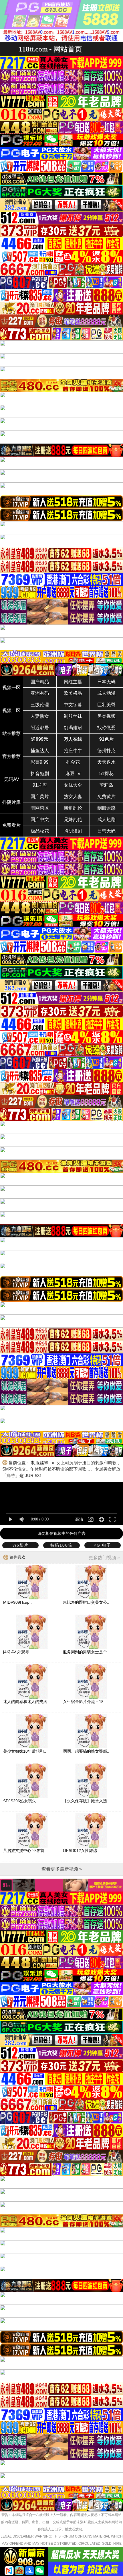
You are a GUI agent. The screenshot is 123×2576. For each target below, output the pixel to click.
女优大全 (73, 785)
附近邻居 (40, 728)
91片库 (40, 785)
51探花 (106, 774)
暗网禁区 (40, 808)
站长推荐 (11, 733)
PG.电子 (102, 1545)
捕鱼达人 (40, 751)
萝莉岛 (106, 785)
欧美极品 (73, 693)
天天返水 (106, 762)
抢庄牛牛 (73, 751)
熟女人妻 (73, 797)
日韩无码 (106, 831)
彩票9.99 (40, 762)
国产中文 (40, 819)
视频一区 (11, 687)
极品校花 (40, 831)
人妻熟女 (40, 716)
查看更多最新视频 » (62, 1869)
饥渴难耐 (73, 728)
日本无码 (106, 682)
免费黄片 (106, 797)
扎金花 (73, 762)
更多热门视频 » (104, 1558)
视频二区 (11, 710)
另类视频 (106, 716)
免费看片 (11, 825)
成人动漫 (106, 693)
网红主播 (73, 682)
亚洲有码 (40, 693)
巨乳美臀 (106, 705)
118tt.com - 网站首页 (50, 49)
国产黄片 (40, 797)
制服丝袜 (73, 716)
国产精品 (40, 682)
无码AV (12, 779)
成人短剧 (106, 819)
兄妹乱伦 (73, 819)
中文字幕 (73, 705)
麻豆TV (73, 774)
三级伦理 (40, 705)
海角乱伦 (73, 808)
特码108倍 (61, 1545)
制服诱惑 (106, 808)
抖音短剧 (40, 774)
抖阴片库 (11, 802)
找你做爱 (106, 728)
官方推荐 (11, 756)
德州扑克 (106, 751)
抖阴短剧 (73, 831)
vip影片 (21, 1545)
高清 (79, 1519)
